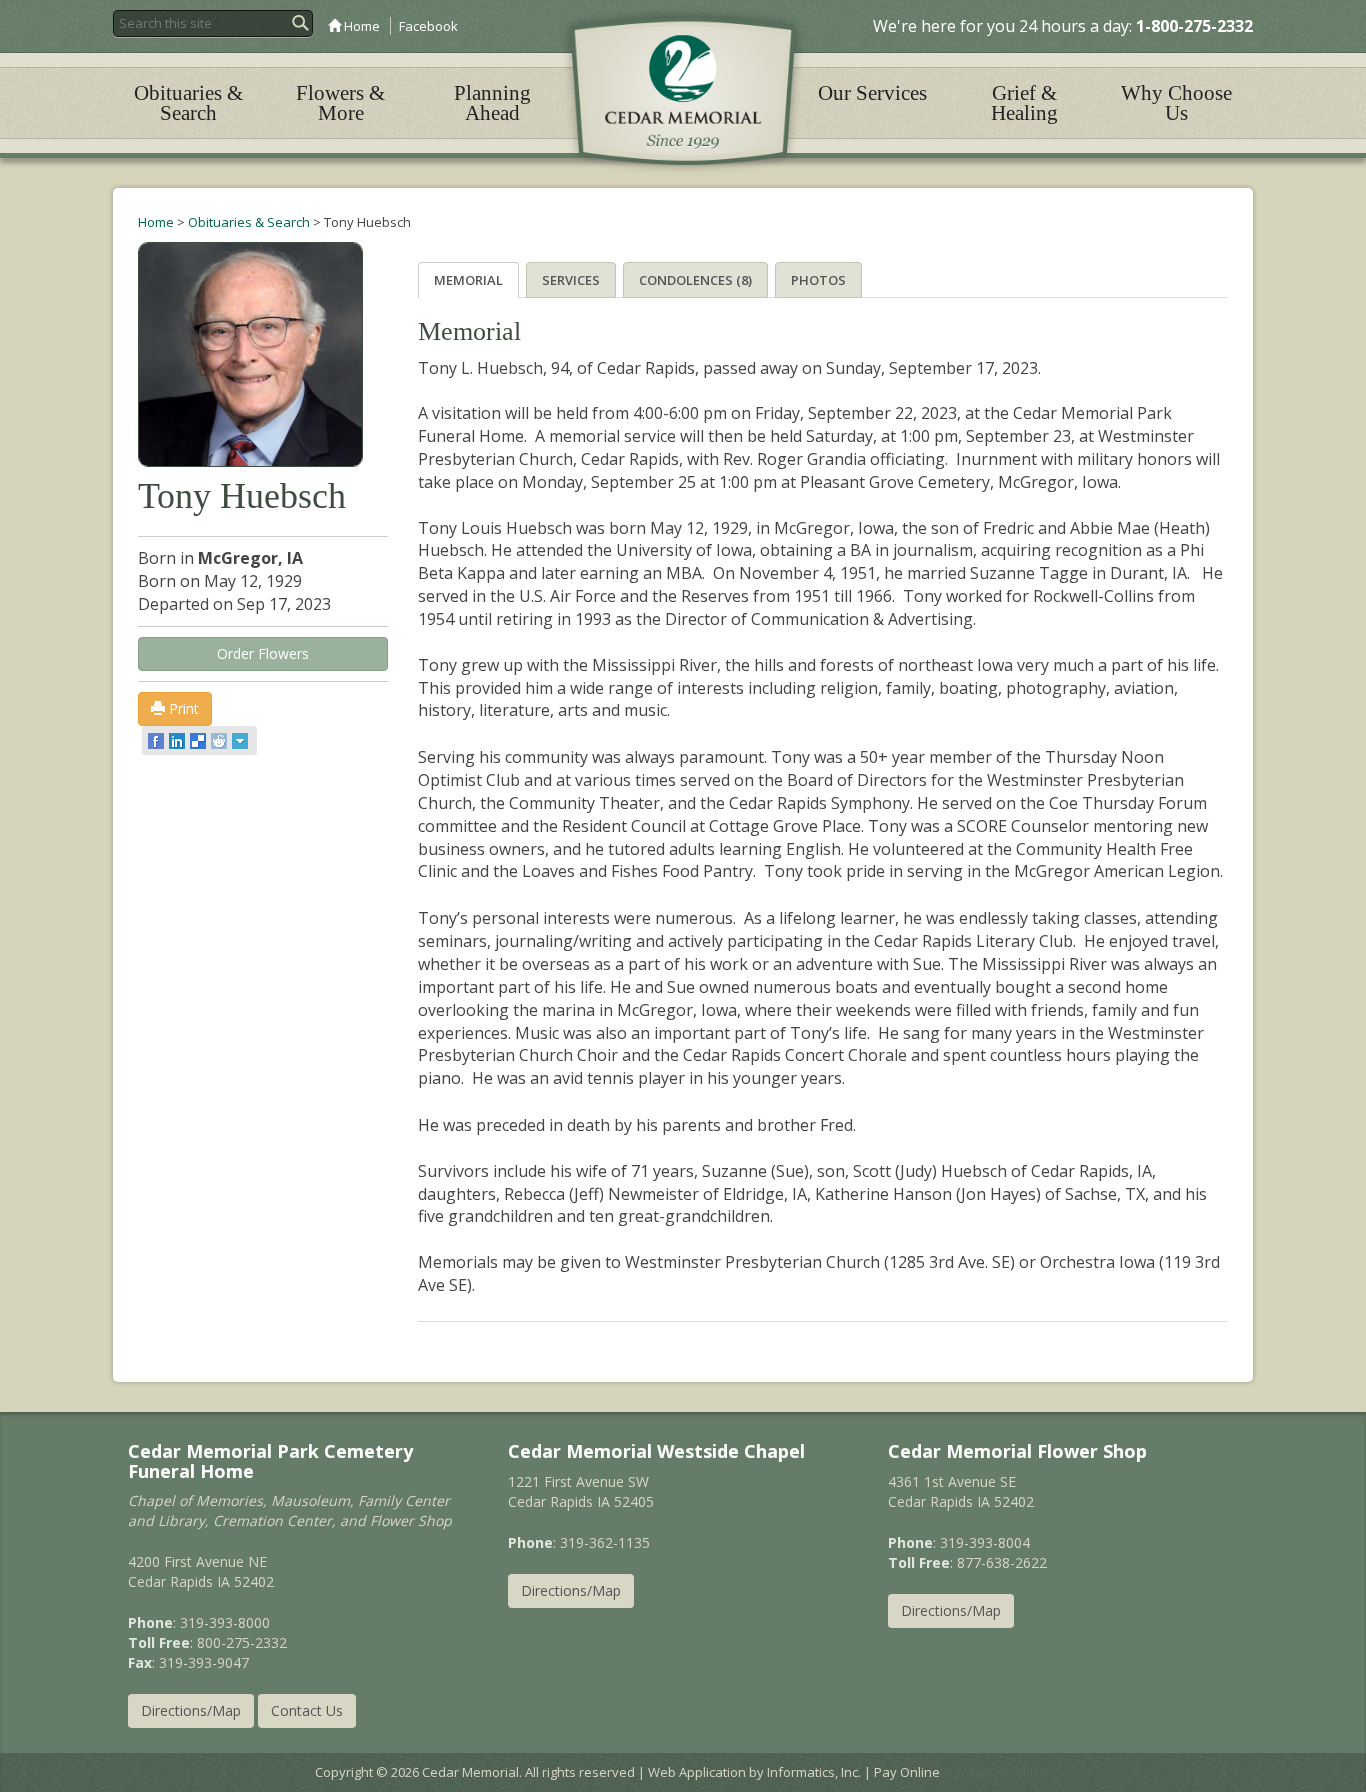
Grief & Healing (1024, 103)
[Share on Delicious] (199, 741)
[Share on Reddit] (220, 741)
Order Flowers (263, 653)
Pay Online (907, 1772)
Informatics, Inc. (814, 1772)
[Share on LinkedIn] (178, 741)
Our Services (872, 93)
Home (360, 26)
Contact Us (307, 1710)
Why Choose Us (1176, 103)
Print (182, 708)
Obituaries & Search (188, 103)
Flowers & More (340, 103)
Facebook (428, 26)
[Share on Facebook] (157, 741)
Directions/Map (191, 1710)
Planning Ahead (492, 103)
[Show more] (241, 741)
